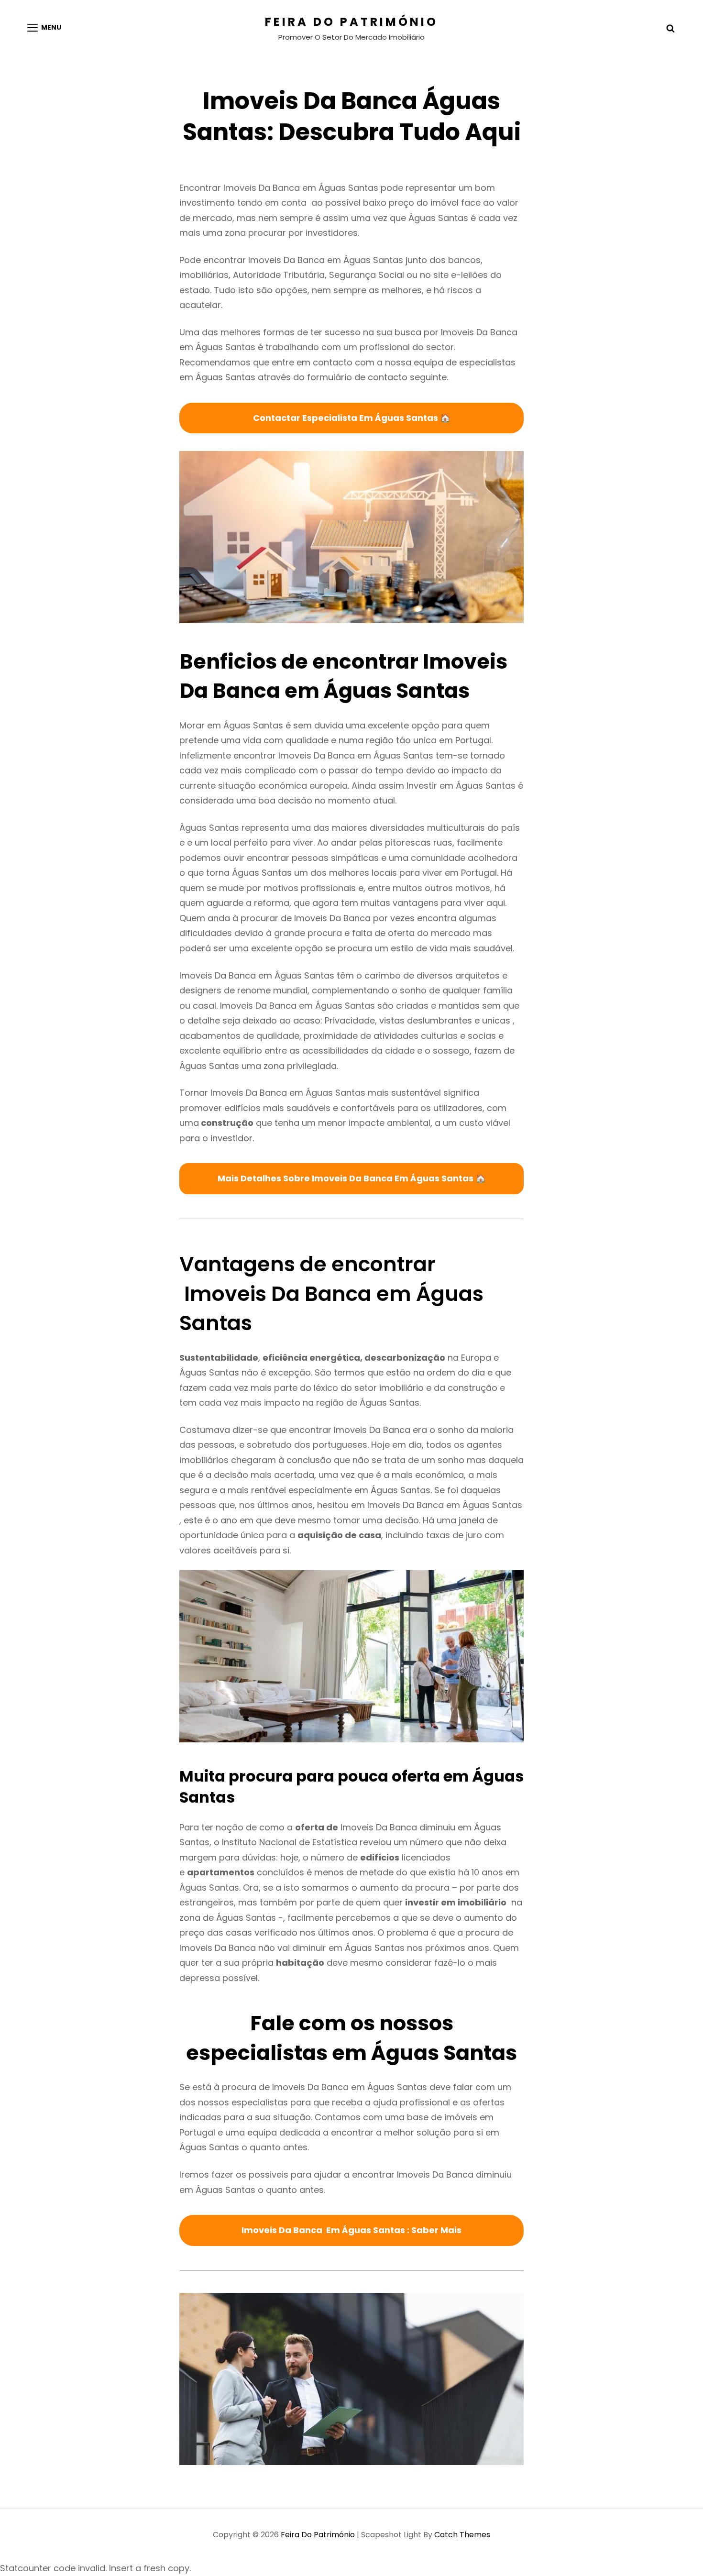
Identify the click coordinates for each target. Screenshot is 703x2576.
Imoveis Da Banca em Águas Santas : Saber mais (351, 2230)
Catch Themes (462, 2535)
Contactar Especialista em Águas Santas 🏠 (352, 418)
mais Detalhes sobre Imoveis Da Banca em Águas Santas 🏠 (352, 1178)
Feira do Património (351, 22)
